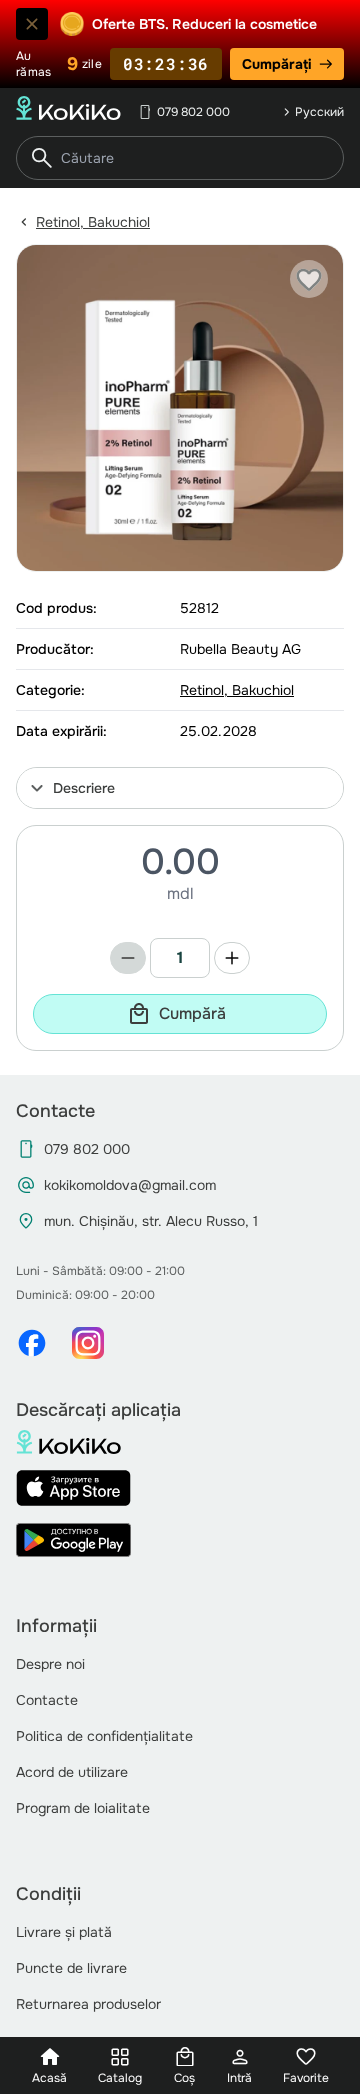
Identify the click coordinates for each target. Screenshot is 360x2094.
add (232, 958)
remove (128, 958)
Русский (319, 112)
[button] (180, 788)
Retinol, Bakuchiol (93, 222)
